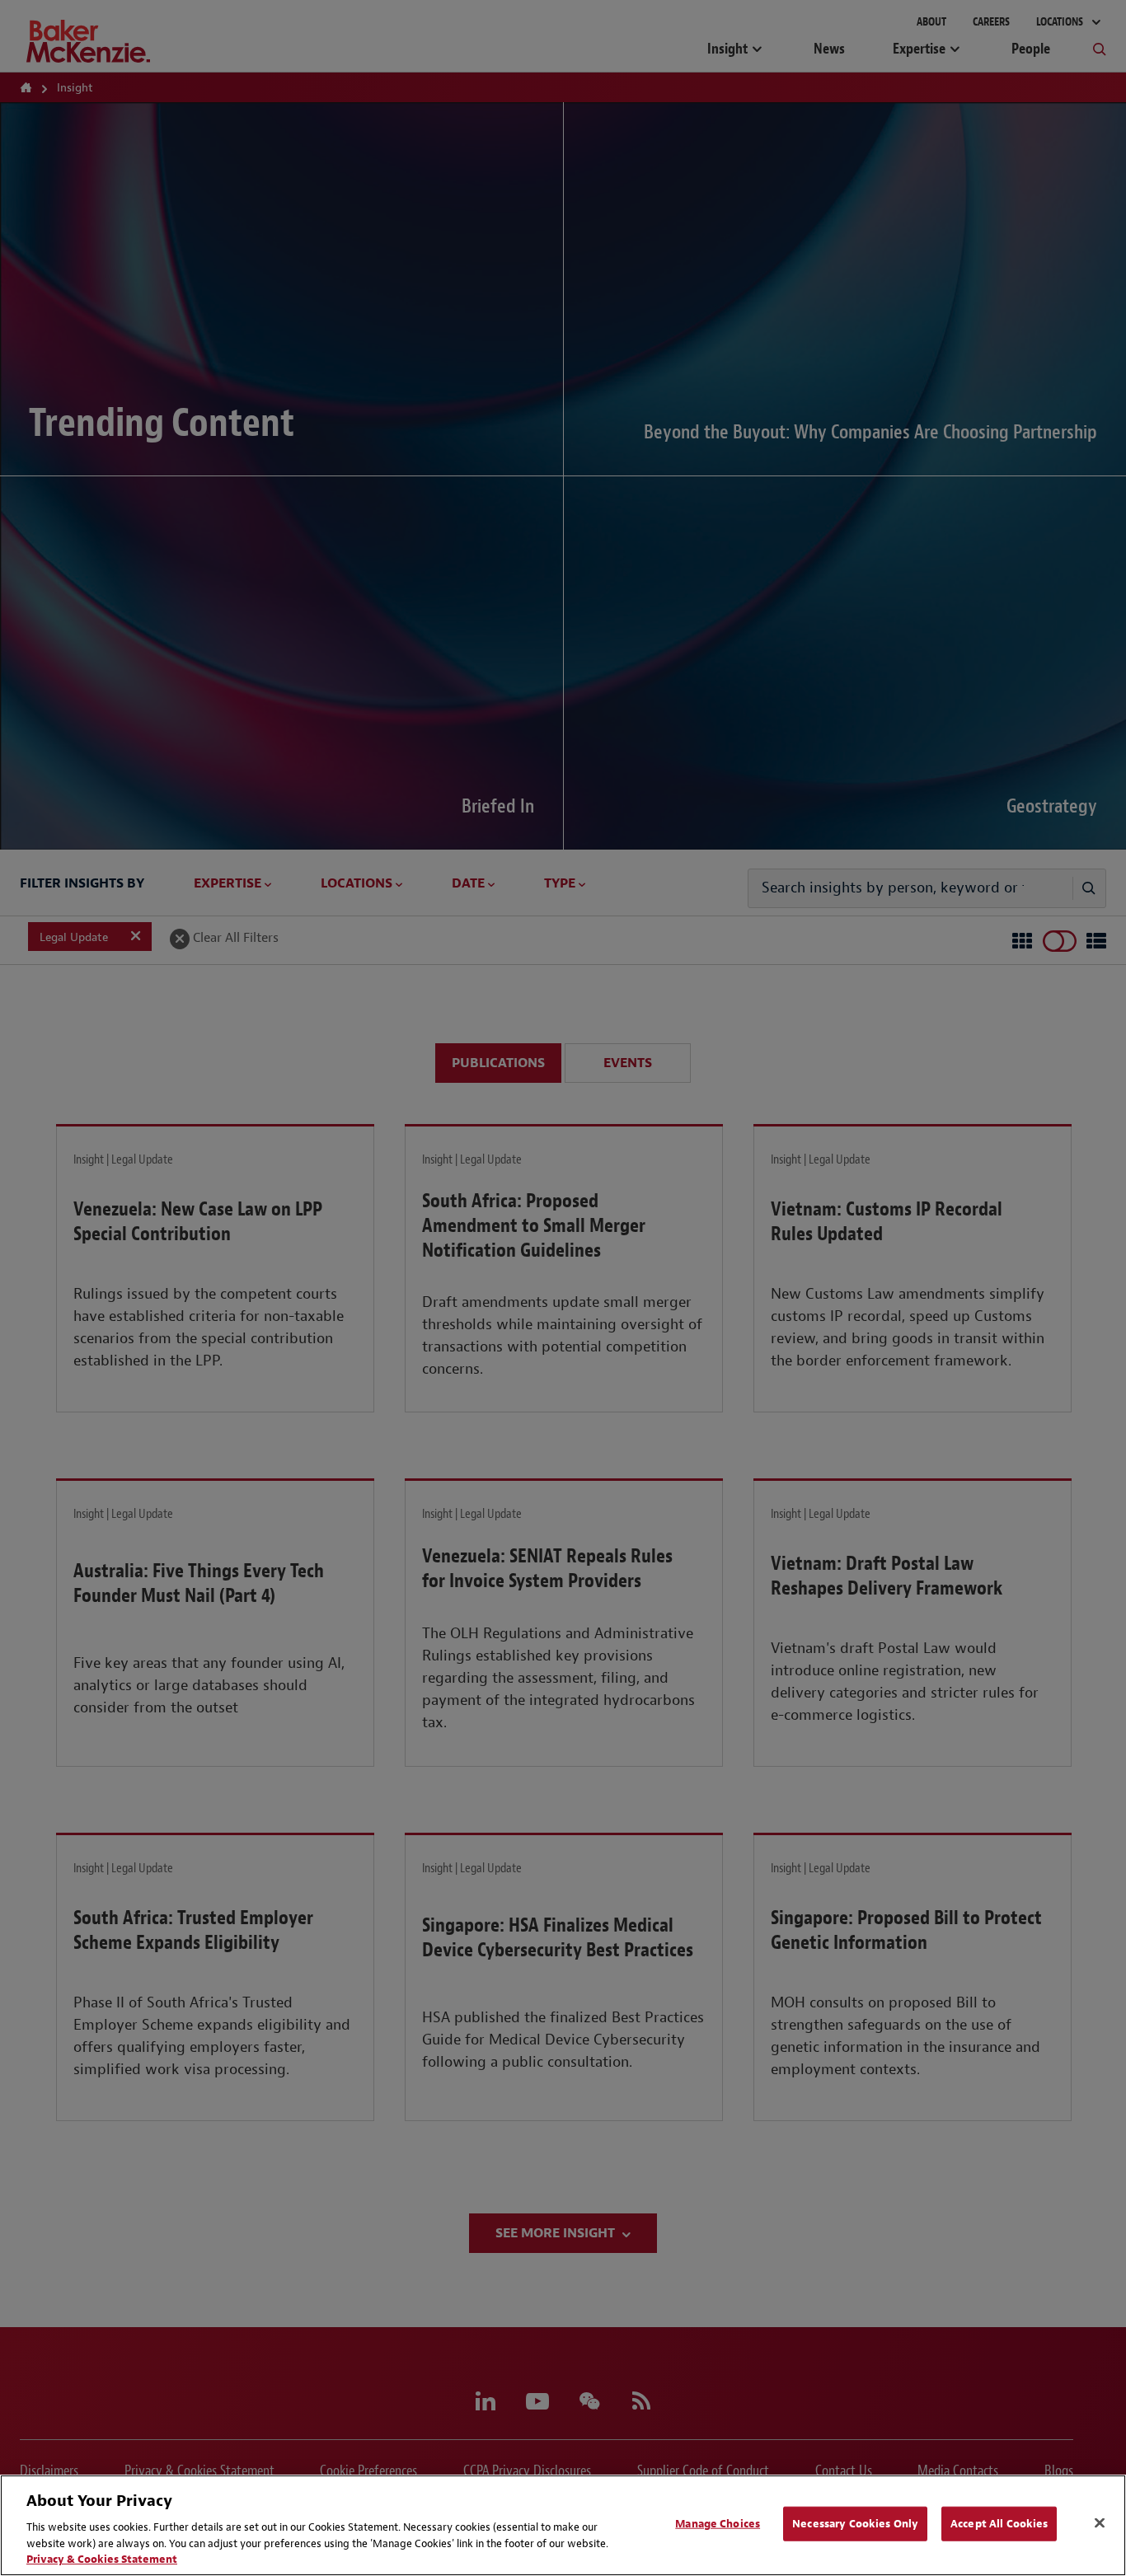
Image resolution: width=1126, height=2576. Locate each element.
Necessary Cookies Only (855, 2524)
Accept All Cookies (999, 2524)
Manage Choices (718, 2524)
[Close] (1100, 2523)
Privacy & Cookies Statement (102, 2559)
